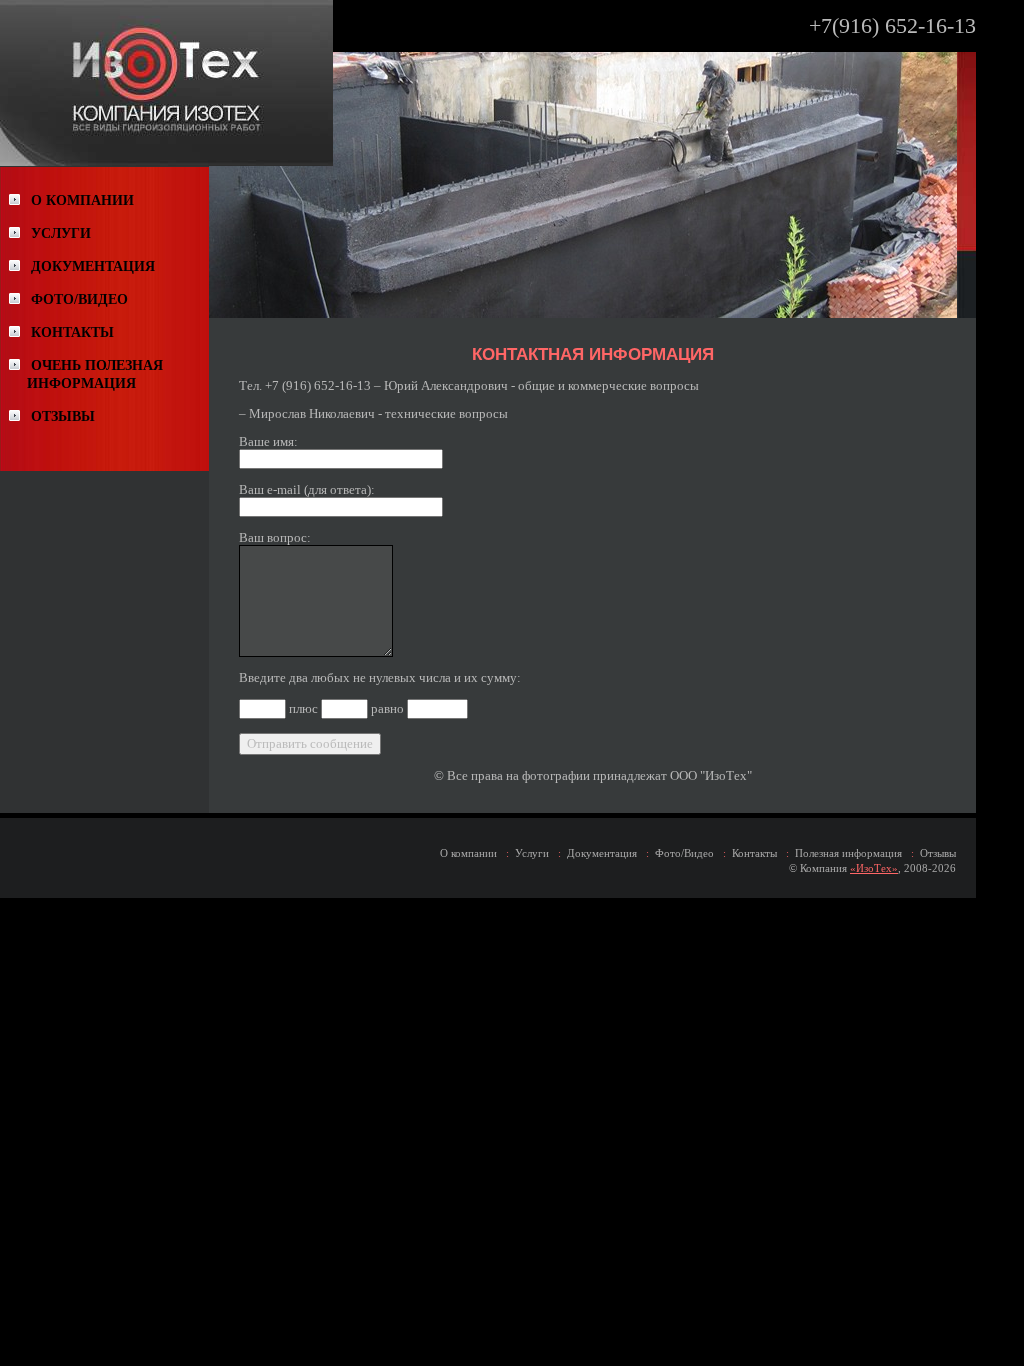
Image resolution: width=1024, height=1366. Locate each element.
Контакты (754, 853)
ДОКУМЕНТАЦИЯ (93, 266)
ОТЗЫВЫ (63, 416)
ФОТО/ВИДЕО (79, 299)
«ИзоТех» (874, 868)
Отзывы (938, 853)
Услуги (532, 853)
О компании (468, 853)
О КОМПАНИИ (82, 200)
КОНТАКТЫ (72, 332)
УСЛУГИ (61, 233)
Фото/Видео (684, 853)
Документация (602, 853)
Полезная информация (848, 853)
